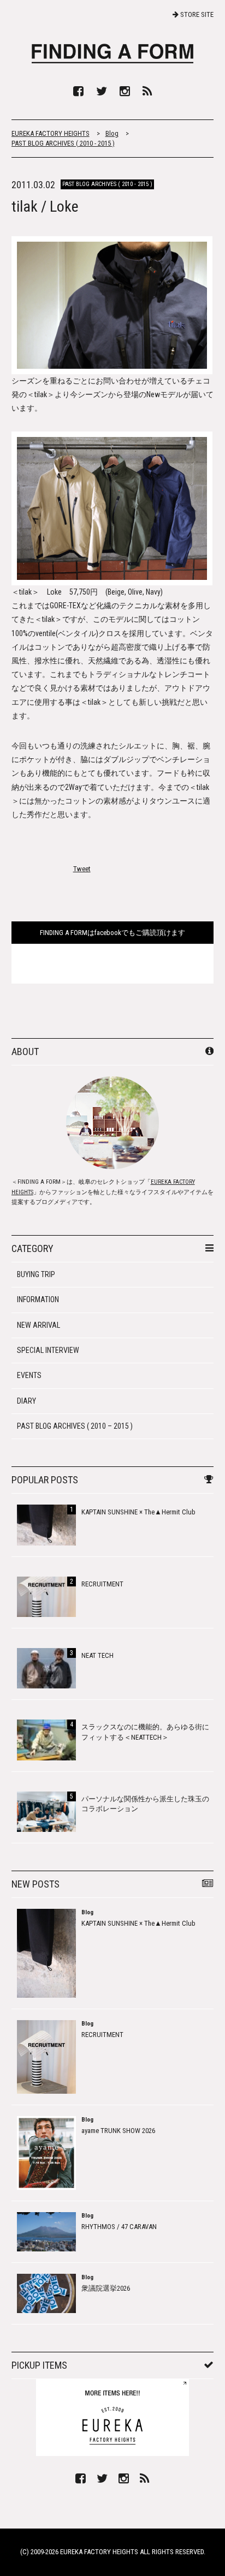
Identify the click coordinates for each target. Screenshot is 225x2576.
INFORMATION (38, 1299)
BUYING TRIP (36, 1274)
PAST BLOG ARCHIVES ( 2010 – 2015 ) (75, 1426)
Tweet (82, 869)
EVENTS (29, 1375)
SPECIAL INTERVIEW (48, 1350)
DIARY (26, 1401)
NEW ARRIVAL (39, 1325)
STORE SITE (196, 14)
